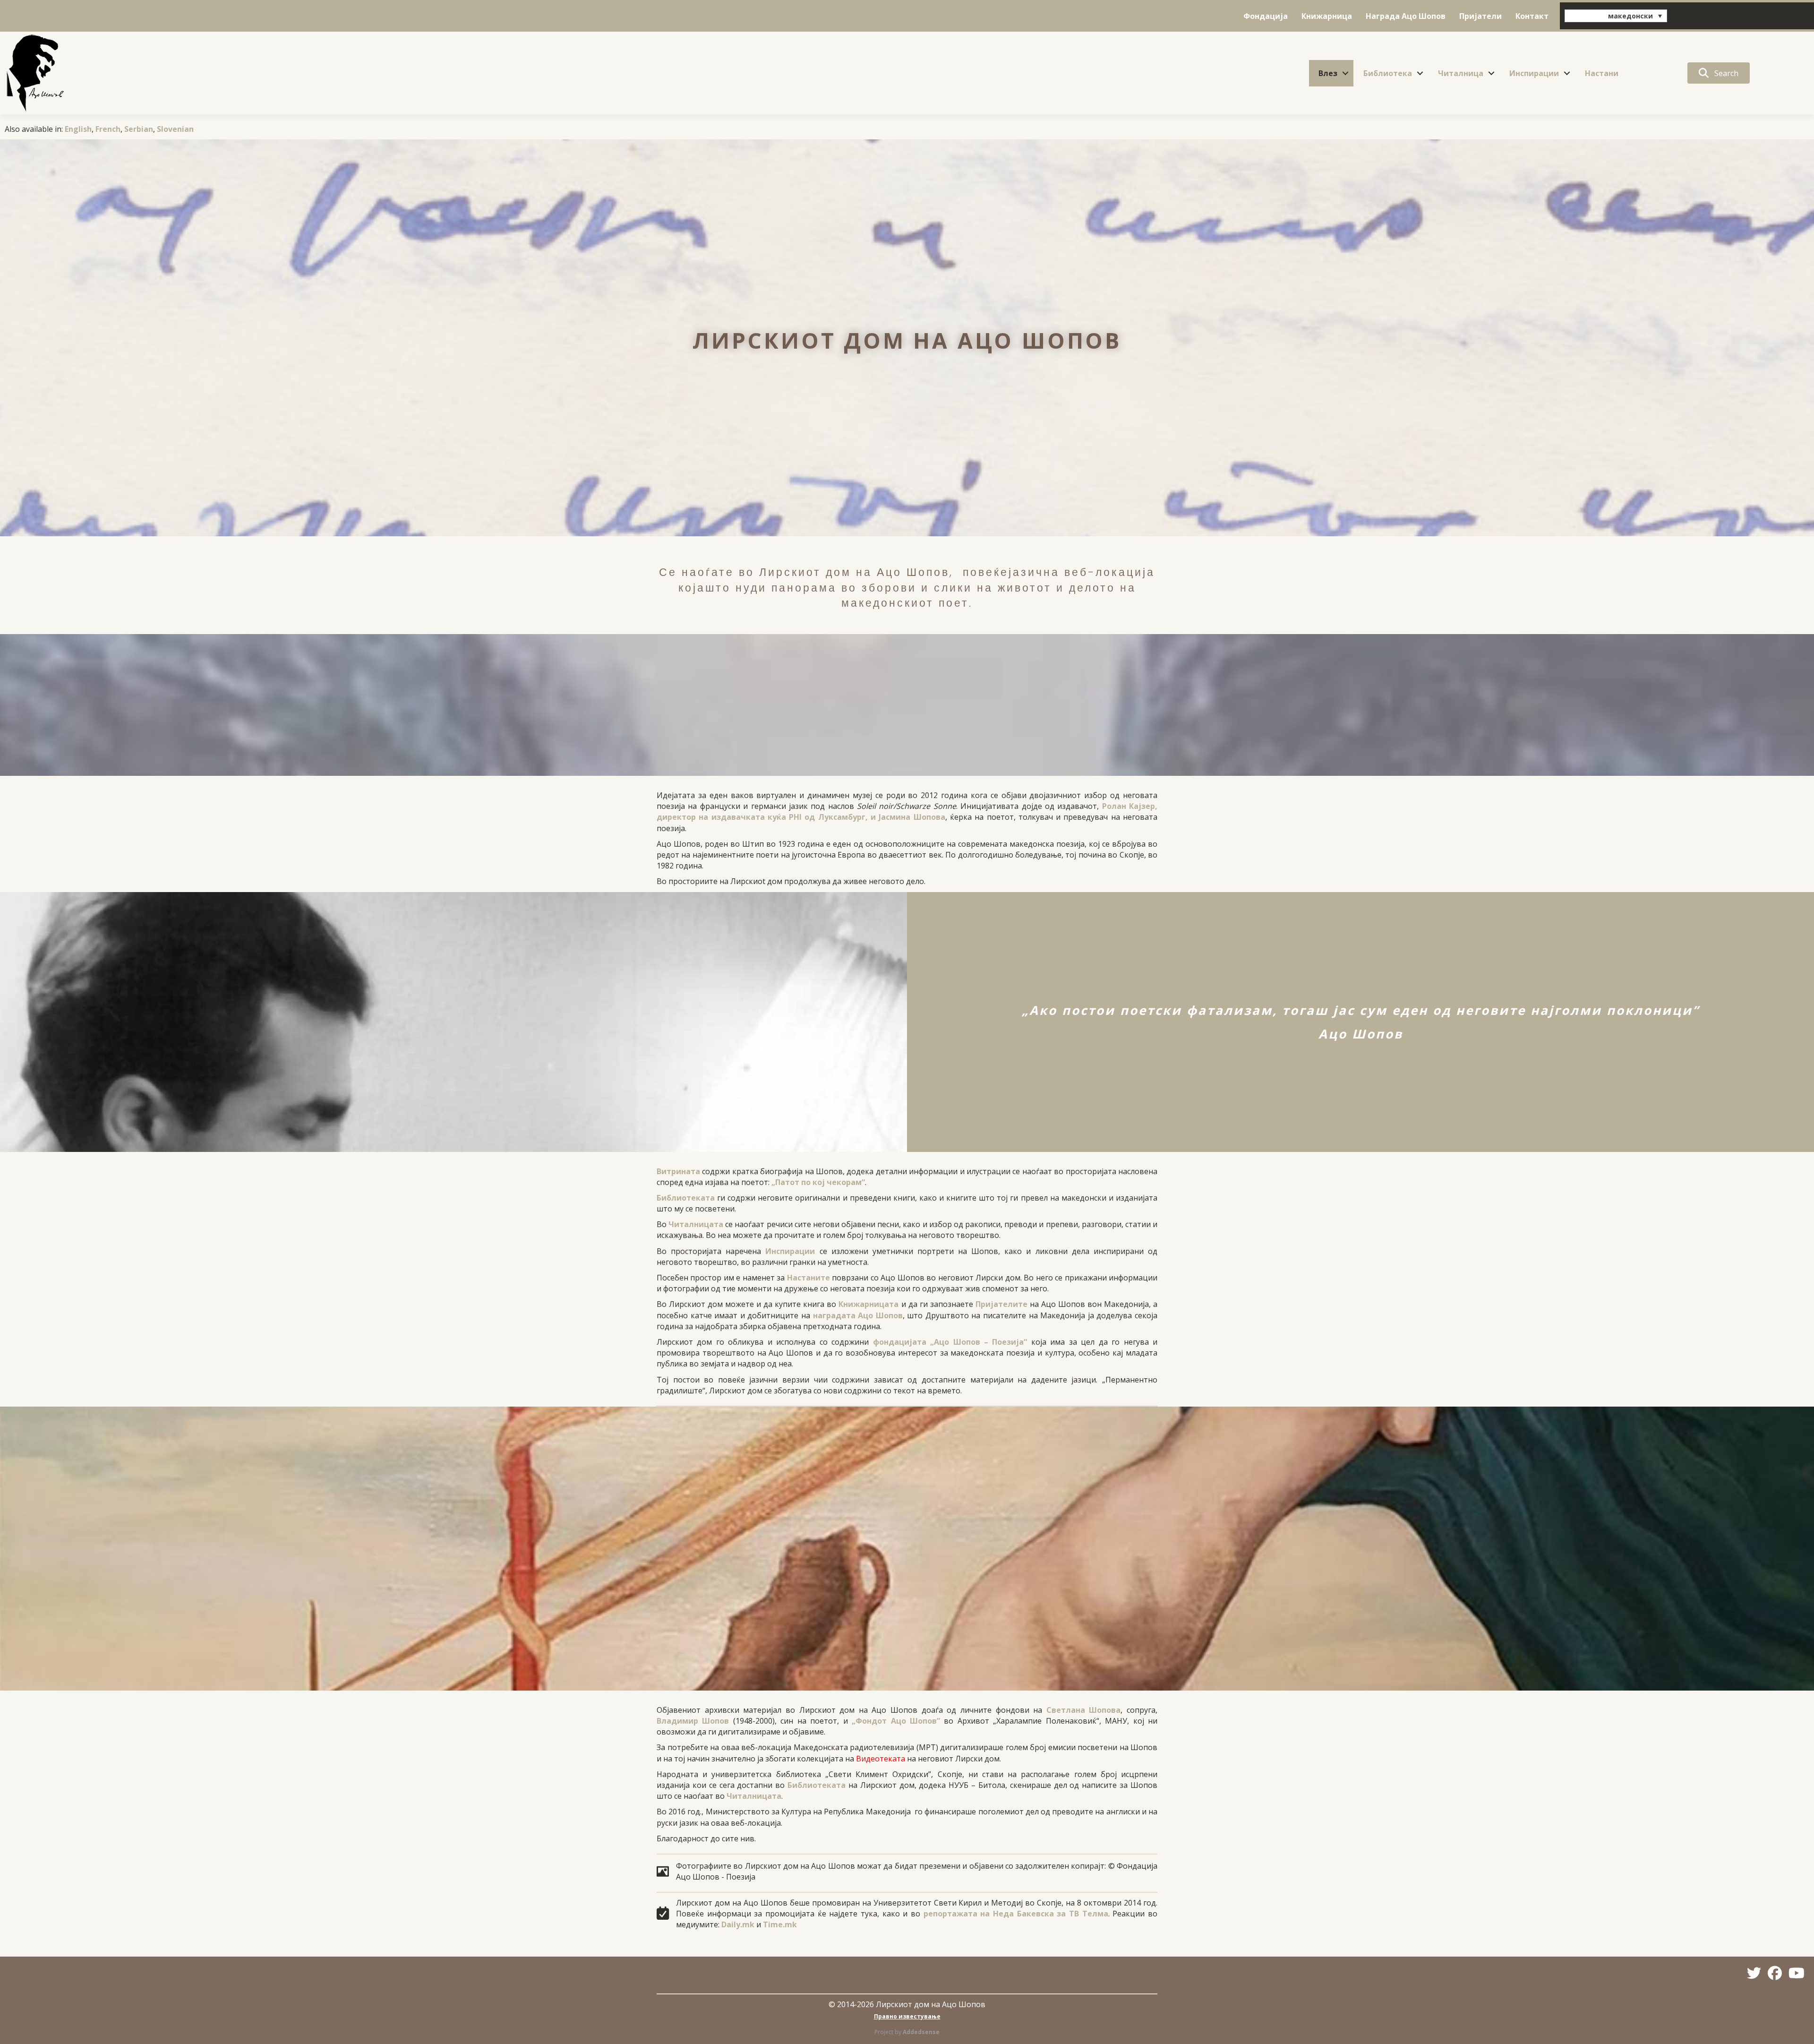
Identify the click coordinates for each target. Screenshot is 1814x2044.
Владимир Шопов (693, 1721)
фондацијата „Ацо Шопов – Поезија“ (950, 1342)
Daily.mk (738, 1924)
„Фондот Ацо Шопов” (896, 1721)
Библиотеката (686, 1198)
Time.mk (780, 1924)
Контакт (1532, 16)
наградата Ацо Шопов (858, 1315)
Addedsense (921, 2032)
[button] (1345, 73)
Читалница (1461, 73)
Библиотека (1388, 73)
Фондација (1266, 16)
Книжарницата (868, 1304)
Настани (1602, 73)
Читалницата (696, 1224)
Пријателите (1001, 1304)
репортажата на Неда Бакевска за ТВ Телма (1016, 1914)
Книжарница (1327, 16)
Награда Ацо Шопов (1406, 16)
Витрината (678, 1171)
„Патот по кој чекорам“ (818, 1182)
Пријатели (1480, 16)
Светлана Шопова (1084, 1710)
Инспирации (1534, 73)
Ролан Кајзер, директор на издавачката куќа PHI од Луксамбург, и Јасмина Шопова (907, 812)
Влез (1328, 73)
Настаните (809, 1278)
